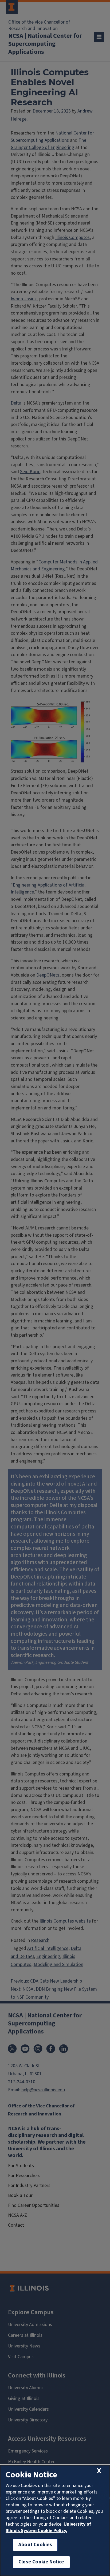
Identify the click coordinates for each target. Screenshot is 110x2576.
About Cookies (35, 2545)
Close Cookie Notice (41, 2562)
